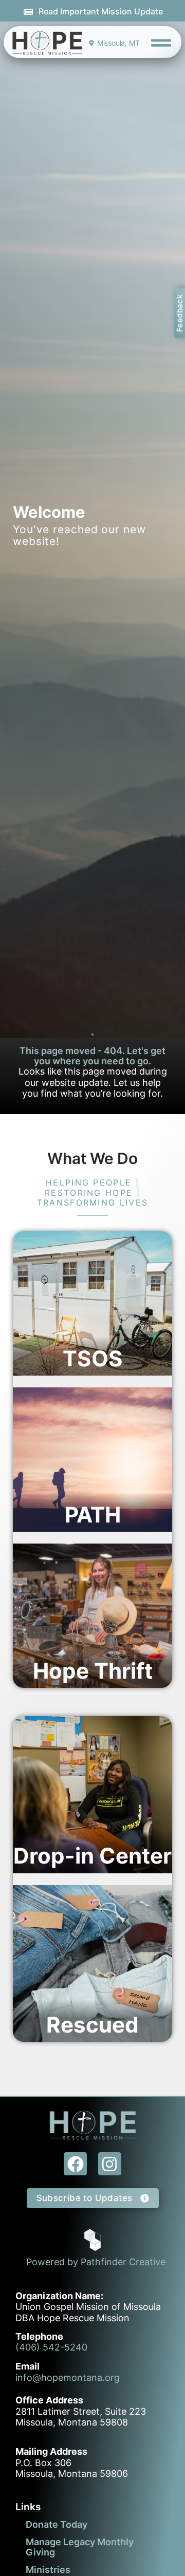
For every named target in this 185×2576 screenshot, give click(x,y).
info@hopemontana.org (68, 2377)
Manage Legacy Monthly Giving (80, 2547)
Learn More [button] (58, 1387)
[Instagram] (110, 2164)
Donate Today (57, 2524)
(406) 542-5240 (51, 2347)
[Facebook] (75, 2164)
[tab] (92, 1303)
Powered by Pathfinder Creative (96, 2262)
